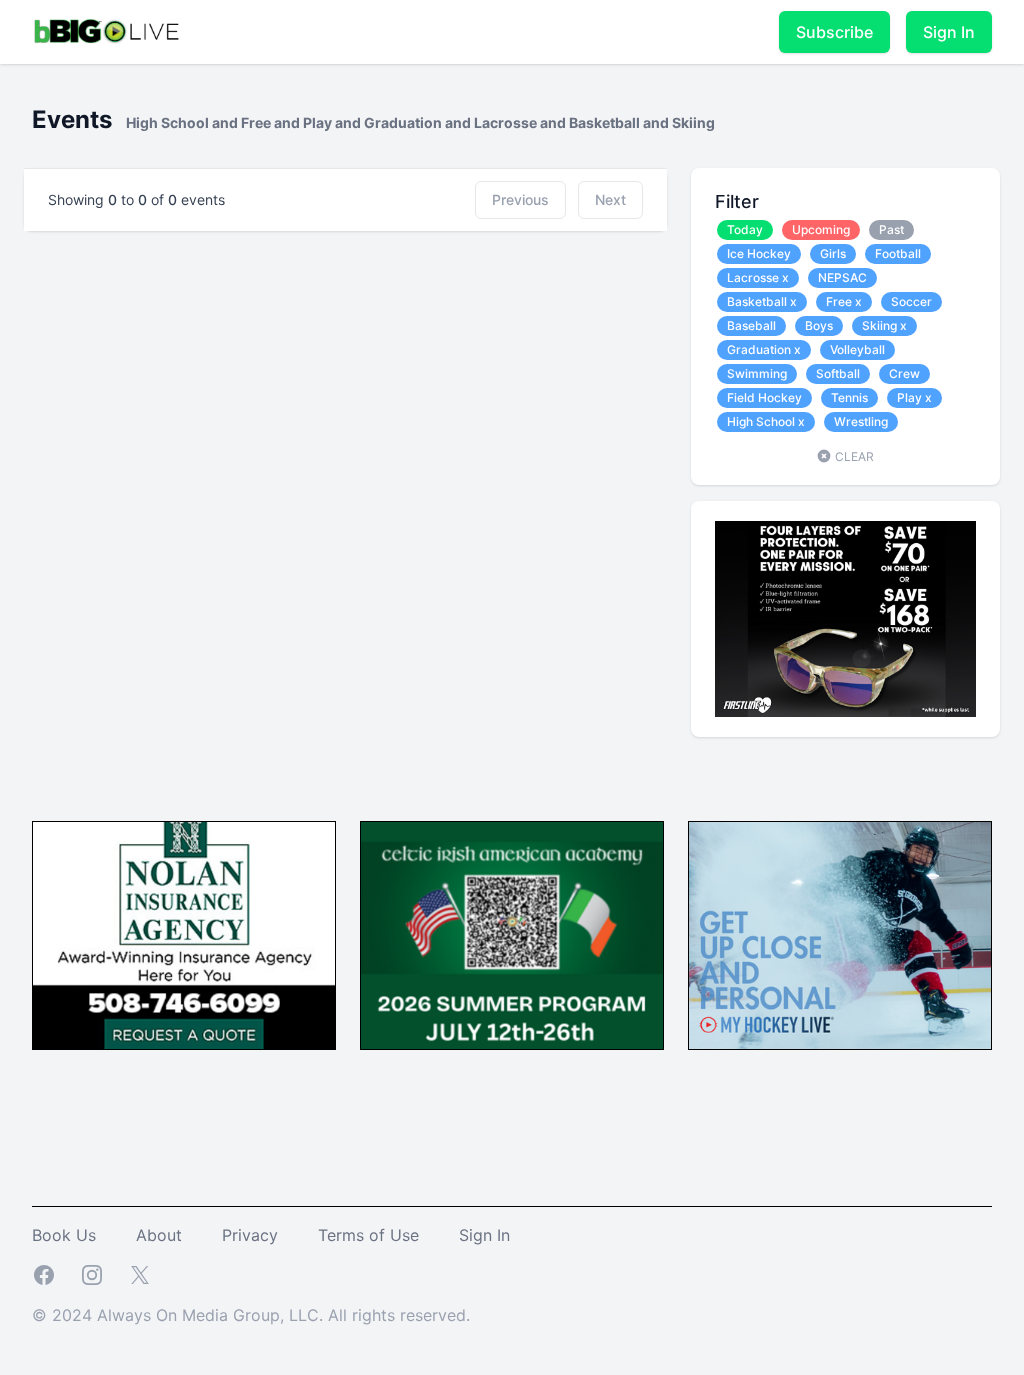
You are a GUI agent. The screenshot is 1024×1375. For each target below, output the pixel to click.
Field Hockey (764, 397)
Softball (838, 373)
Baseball (751, 325)
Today (745, 229)
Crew (904, 373)
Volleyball (857, 349)
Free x (844, 301)
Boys (819, 325)
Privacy (250, 1235)
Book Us (64, 1235)
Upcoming (821, 229)
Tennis (849, 397)
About (159, 1235)
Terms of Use (368, 1235)
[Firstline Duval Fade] (845, 619)
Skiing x (884, 325)
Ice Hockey (759, 253)
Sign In (949, 32)
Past (891, 229)
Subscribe (834, 32)
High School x (766, 421)
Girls (833, 253)
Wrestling (861, 421)
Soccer (911, 301)
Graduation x (764, 349)
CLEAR (853, 456)
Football (898, 253)
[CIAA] (512, 935)
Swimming (757, 373)
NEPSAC (842, 277)
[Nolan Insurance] (184, 935)
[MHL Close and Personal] (840, 935)
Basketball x (762, 301)
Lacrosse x (758, 277)
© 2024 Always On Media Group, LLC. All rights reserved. (251, 1315)
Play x (914, 397)
